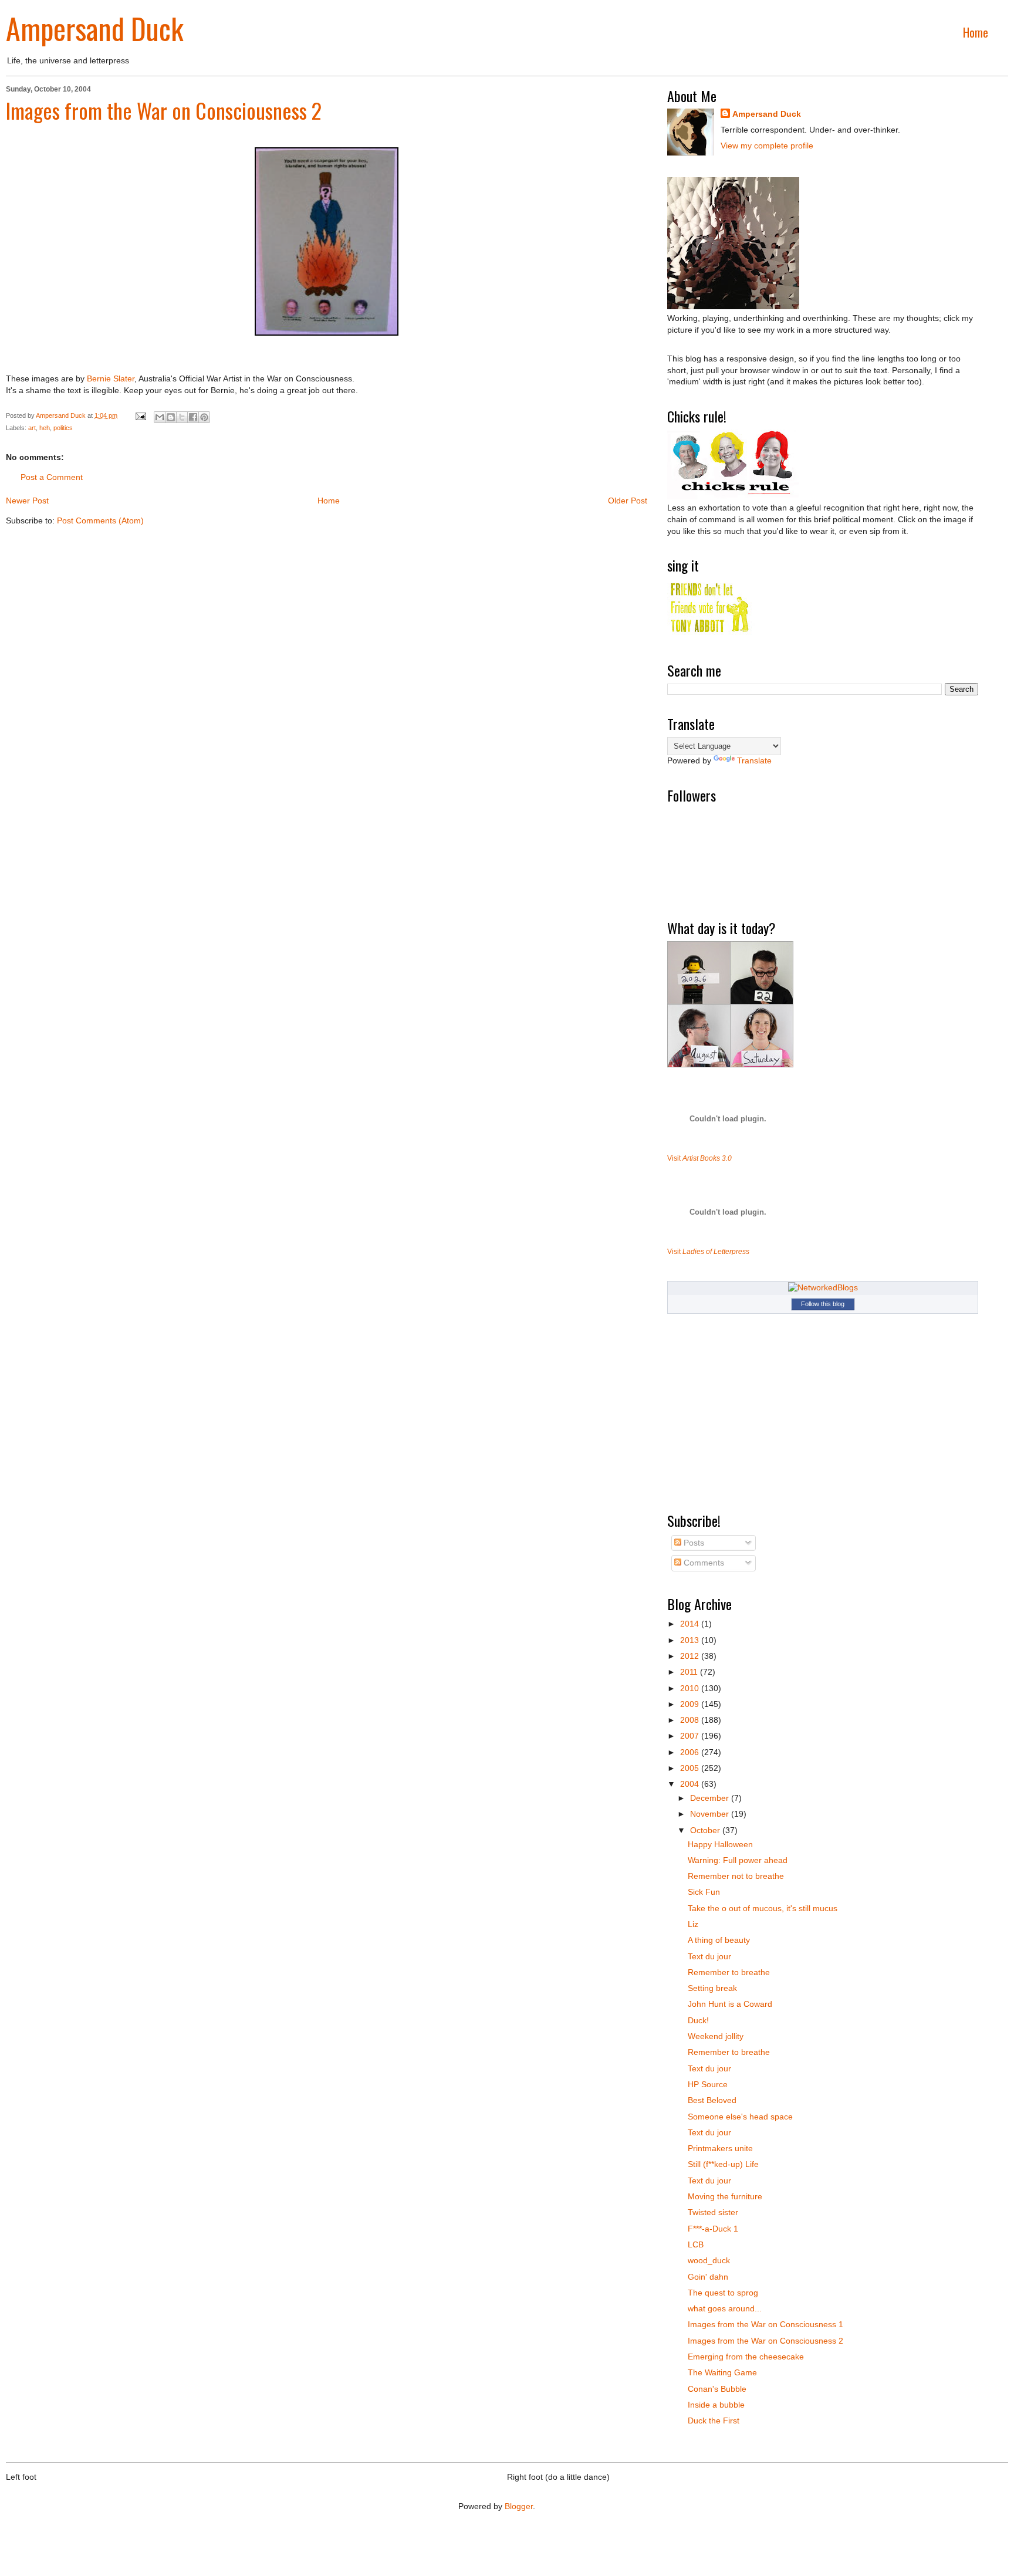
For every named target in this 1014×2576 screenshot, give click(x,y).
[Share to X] (182, 417)
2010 (691, 1688)
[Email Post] (140, 415)
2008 (691, 1720)
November (711, 1814)
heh (45, 428)
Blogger (519, 2506)
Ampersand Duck (95, 28)
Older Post (628, 501)
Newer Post (27, 501)
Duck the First (714, 2421)
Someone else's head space (740, 2117)
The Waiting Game (722, 2372)
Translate (754, 760)
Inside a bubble (716, 2405)
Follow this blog (823, 1304)
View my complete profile (767, 146)
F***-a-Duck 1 (713, 2229)
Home (976, 32)
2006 (691, 1752)
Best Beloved (712, 2100)
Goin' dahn (708, 2277)
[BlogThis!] (171, 417)
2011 (690, 1672)
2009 (691, 1704)
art (32, 428)
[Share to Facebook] (193, 417)
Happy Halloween (720, 1844)
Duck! (698, 2020)
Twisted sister (713, 2212)
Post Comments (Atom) (100, 520)
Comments (703, 1563)
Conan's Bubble (717, 2389)
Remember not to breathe (736, 1876)
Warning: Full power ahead (738, 1860)
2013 (691, 1640)
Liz (693, 1924)
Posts (693, 1543)
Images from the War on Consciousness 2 (164, 110)
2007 (691, 1736)
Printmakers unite (720, 2148)
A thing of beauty (719, 1940)
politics (63, 428)
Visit (699, 1158)
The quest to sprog (723, 2293)
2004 (691, 1784)
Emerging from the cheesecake (746, 2357)
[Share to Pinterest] (204, 417)
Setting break (712, 1988)
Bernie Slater (111, 378)
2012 (691, 1656)
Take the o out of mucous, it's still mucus (763, 1908)
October (706, 1830)
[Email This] (160, 417)
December (711, 1798)
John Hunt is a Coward (730, 2004)
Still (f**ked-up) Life (723, 2164)
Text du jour (709, 1956)
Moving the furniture (725, 2196)
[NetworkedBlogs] (823, 1287)
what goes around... (725, 2308)
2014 (691, 1624)
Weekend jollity (716, 2036)
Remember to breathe (729, 1972)
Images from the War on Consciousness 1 (765, 2324)
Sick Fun (704, 1892)
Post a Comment (52, 477)
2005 (691, 1768)
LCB (696, 2244)
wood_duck (709, 2260)
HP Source (708, 2084)
